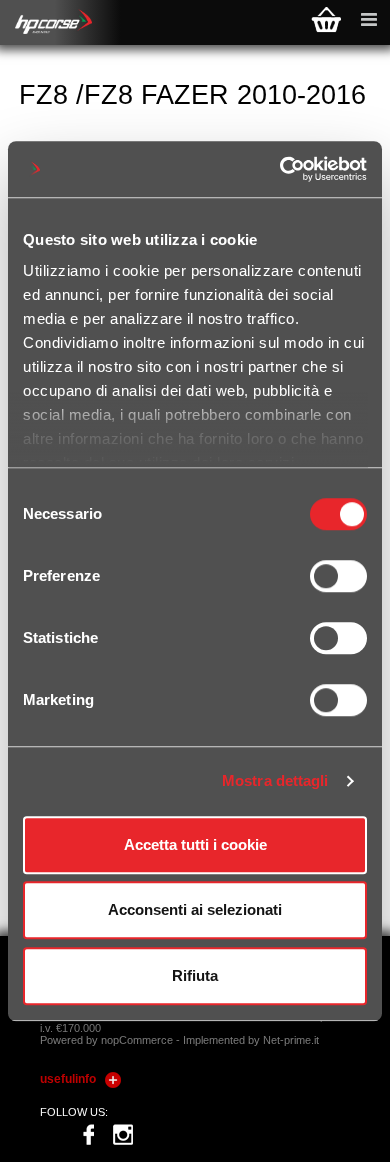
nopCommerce (137, 1040)
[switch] (338, 576)
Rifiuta (195, 975)
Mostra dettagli (275, 780)
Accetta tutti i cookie (195, 844)
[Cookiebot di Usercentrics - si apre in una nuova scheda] (280, 169)
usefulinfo (68, 1079)
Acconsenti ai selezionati (195, 909)
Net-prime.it (291, 1040)
